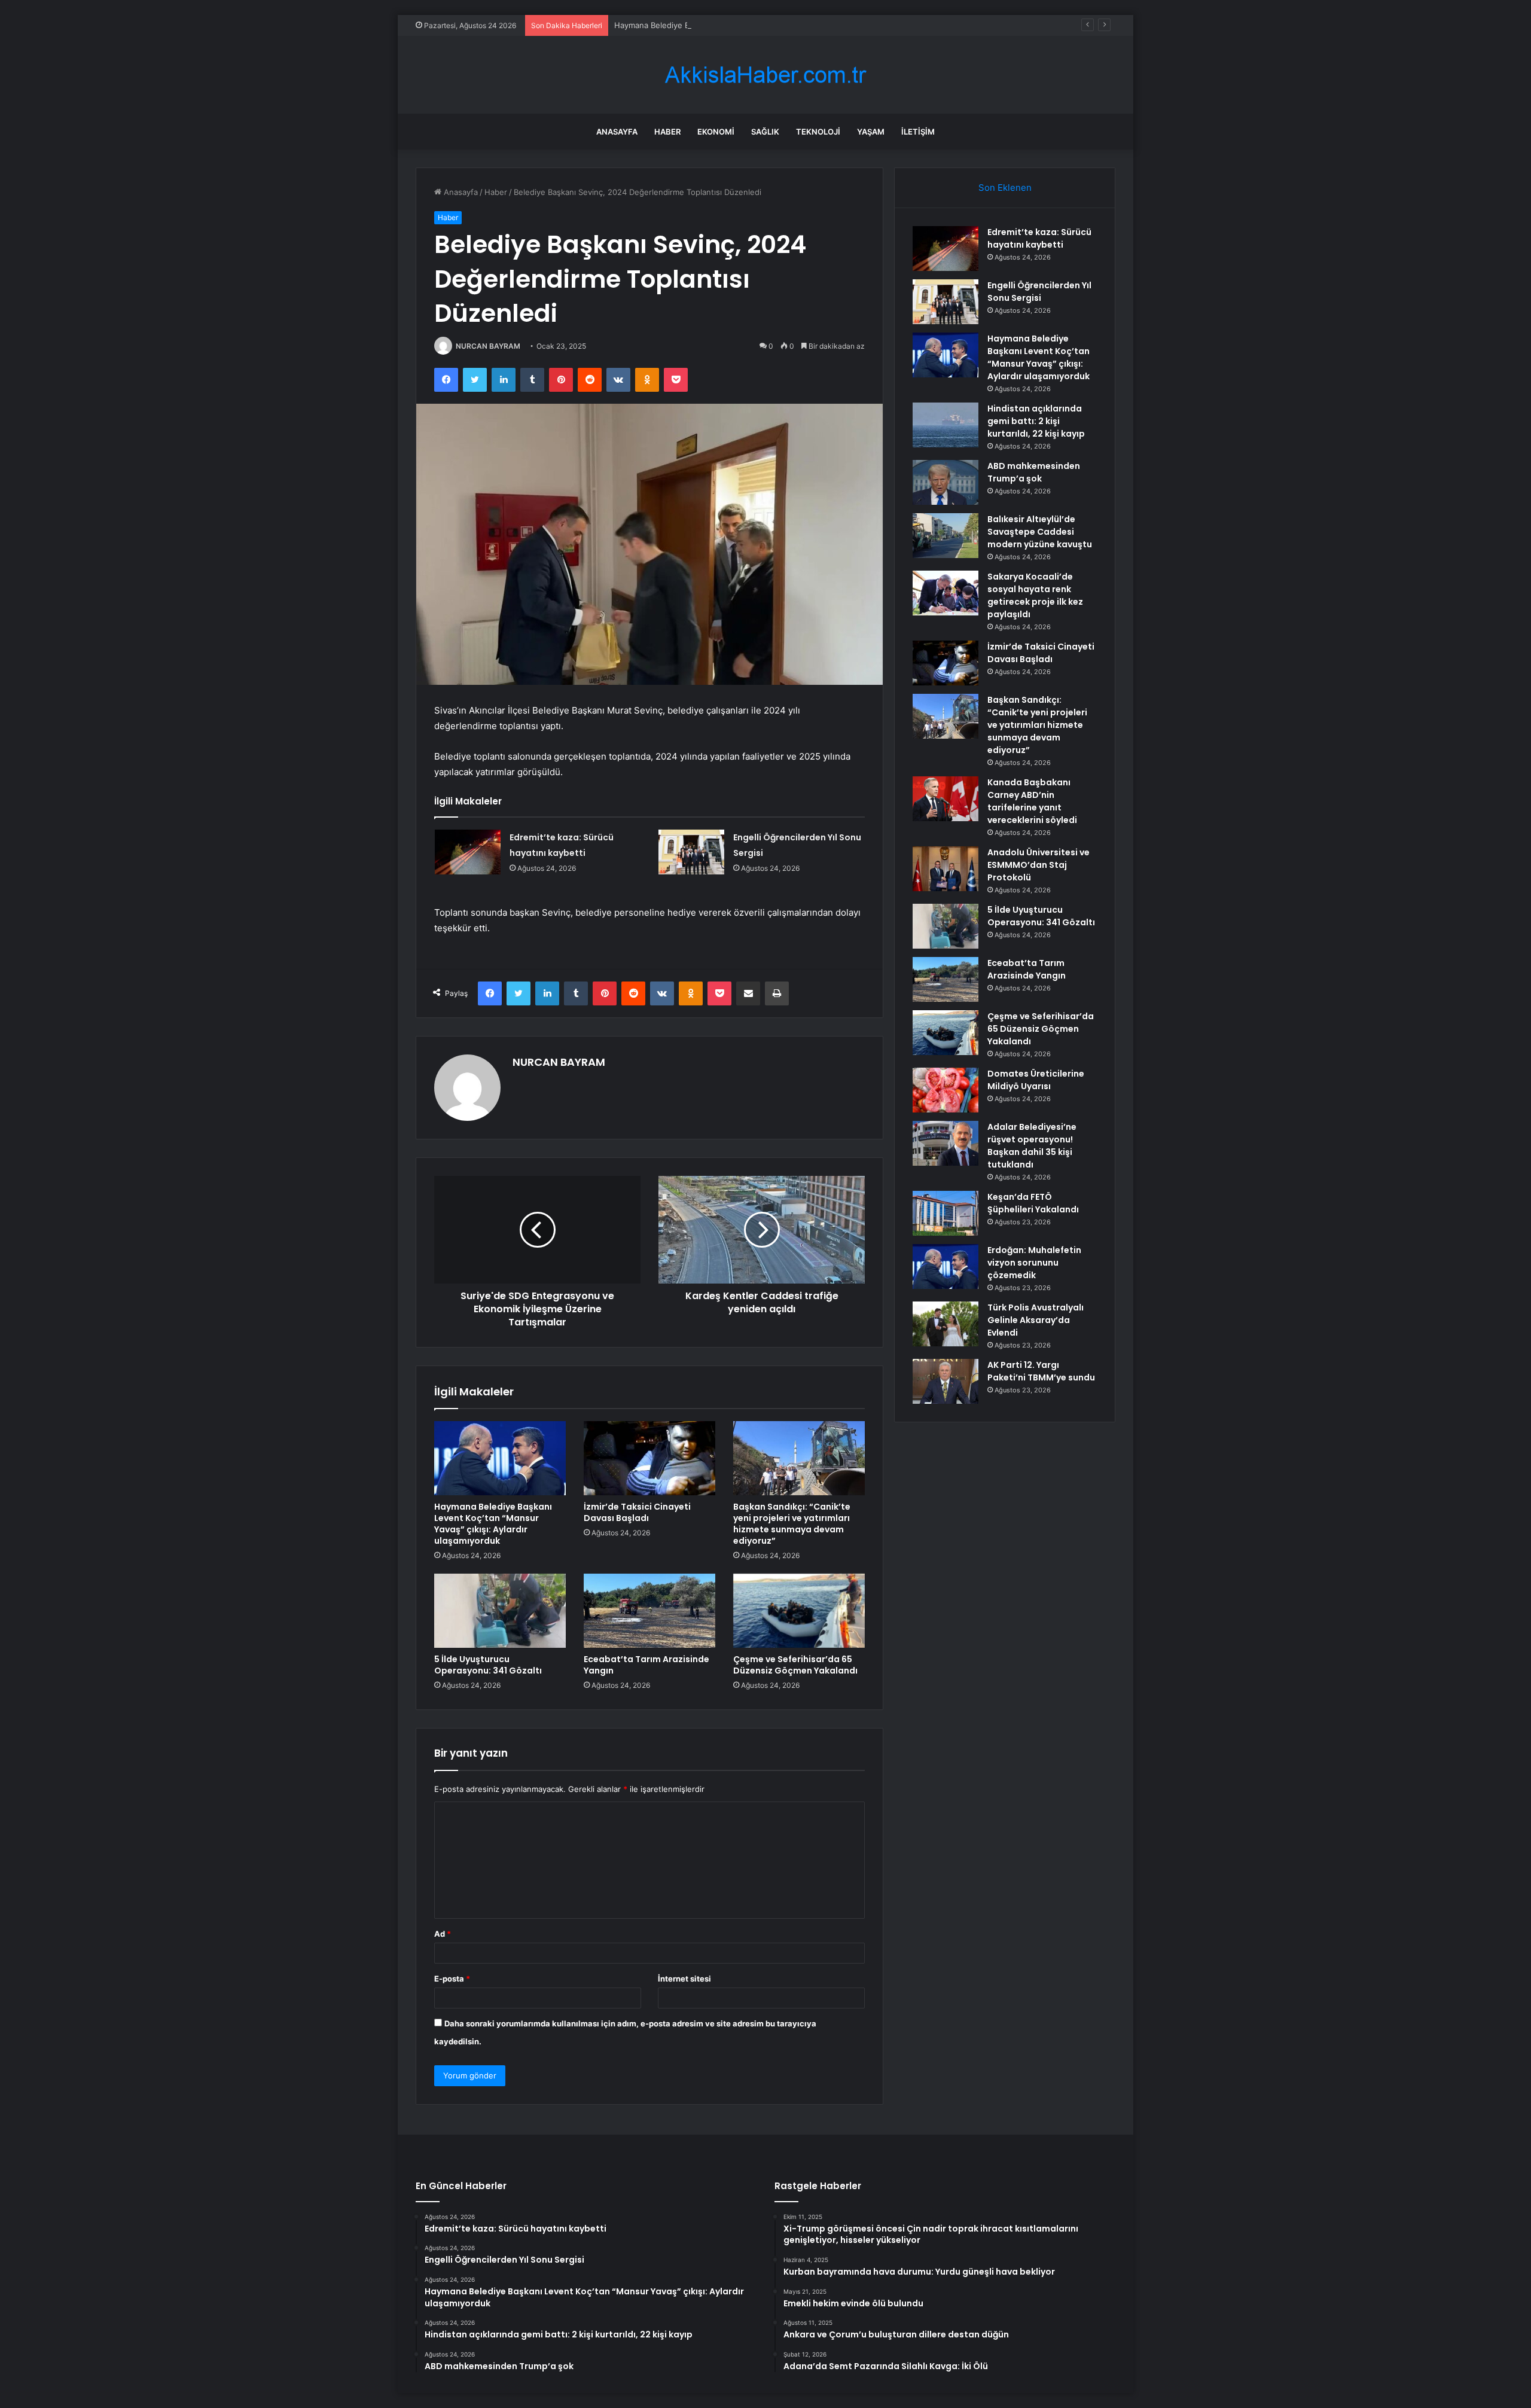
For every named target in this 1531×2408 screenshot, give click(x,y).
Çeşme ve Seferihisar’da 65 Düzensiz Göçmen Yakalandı (795, 1665)
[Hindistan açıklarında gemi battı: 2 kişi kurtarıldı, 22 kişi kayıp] (946, 425)
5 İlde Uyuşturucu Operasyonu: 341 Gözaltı (488, 1665)
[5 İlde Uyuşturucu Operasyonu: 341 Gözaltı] (500, 1611)
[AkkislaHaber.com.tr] (765, 75)
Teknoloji (818, 132)
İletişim (918, 132)
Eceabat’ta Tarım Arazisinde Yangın (646, 1665)
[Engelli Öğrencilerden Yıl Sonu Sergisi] (691, 852)
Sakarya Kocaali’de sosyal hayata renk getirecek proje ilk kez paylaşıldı (1035, 595)
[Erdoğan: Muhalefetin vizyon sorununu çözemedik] (946, 1267)
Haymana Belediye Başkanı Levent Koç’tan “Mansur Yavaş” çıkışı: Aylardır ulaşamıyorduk (776, 25)
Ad (443, 1934)
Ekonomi (716, 132)
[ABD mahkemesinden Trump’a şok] (946, 482)
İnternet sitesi (684, 1979)
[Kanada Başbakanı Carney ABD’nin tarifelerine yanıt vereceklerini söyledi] (946, 799)
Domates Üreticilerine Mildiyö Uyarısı (1036, 1080)
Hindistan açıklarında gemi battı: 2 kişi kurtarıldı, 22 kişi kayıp (1036, 421)
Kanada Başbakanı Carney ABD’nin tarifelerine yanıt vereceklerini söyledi (1032, 801)
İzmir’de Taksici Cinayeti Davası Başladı (637, 1512)
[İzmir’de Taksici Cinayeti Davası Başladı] (649, 1458)
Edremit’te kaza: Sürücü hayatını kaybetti (1039, 238)
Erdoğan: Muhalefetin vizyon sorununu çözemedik (1034, 1263)
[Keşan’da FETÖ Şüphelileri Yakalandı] (946, 1213)
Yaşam (871, 132)
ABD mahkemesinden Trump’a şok (1034, 472)
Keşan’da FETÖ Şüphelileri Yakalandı (1033, 1203)
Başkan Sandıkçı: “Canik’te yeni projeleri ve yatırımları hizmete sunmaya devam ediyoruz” (792, 1524)
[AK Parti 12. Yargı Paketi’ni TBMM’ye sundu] (946, 1381)
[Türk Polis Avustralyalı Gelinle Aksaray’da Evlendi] (946, 1324)
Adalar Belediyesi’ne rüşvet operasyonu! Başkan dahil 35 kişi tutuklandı (1032, 1146)
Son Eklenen (1005, 188)
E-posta (452, 1979)
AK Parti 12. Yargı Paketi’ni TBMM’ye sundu (1041, 1371)
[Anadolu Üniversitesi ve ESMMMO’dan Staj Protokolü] (946, 869)
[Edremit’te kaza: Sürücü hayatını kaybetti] (468, 852)
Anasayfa (617, 132)
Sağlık (765, 132)
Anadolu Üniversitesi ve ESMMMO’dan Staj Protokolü (1039, 865)
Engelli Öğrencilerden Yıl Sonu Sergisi (1039, 292)
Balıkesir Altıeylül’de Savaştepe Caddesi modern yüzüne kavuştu (1040, 532)
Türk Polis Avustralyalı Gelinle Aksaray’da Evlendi (1036, 1320)
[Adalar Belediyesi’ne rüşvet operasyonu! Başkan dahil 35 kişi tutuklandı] (946, 1143)
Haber (667, 132)
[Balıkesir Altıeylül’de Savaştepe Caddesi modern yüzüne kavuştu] (946, 536)
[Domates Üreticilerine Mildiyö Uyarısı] (946, 1090)
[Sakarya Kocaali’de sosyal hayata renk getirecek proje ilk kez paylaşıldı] (946, 593)
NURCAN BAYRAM (488, 346)
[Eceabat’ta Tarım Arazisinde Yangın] (649, 1611)
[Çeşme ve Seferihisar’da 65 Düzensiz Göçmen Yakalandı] (799, 1611)
